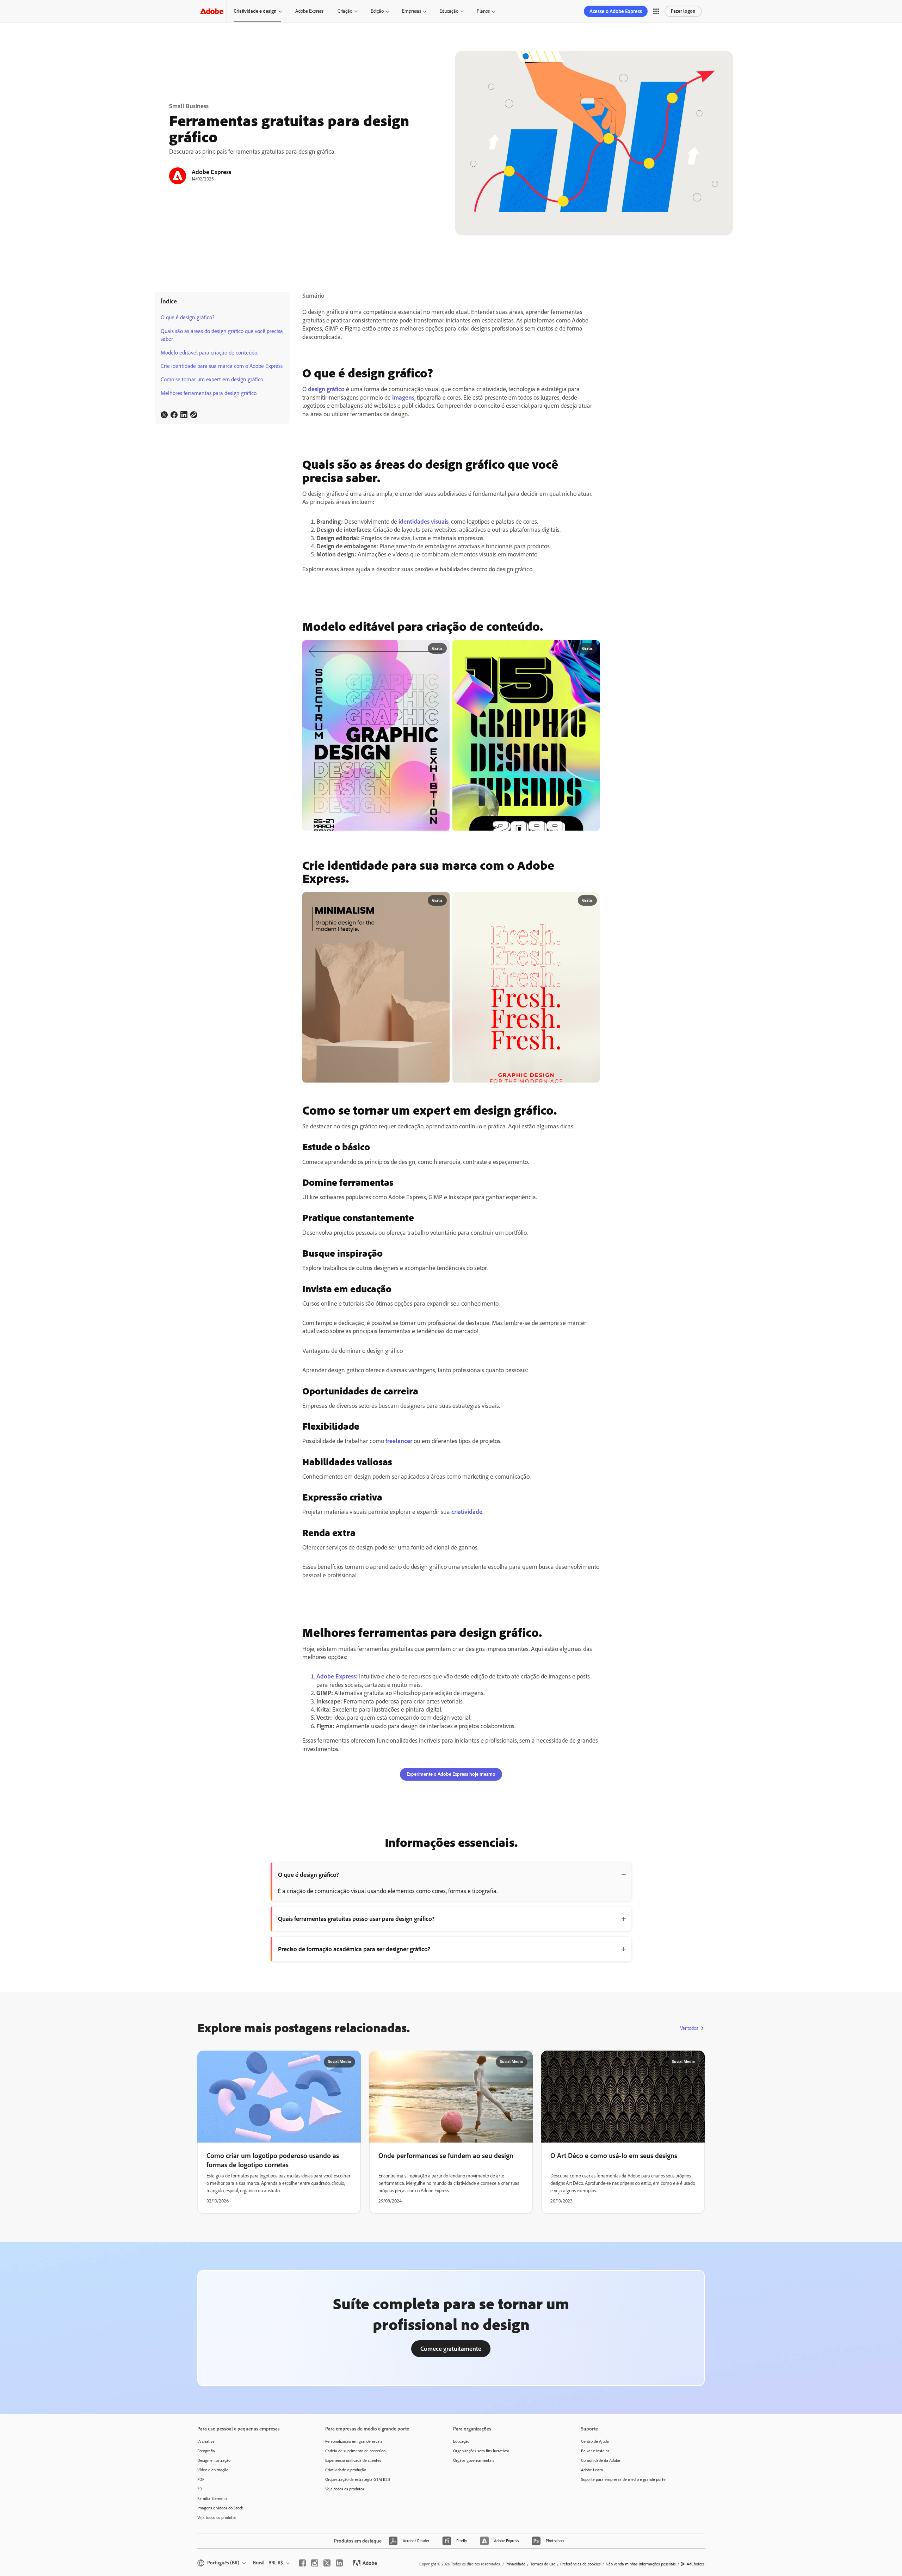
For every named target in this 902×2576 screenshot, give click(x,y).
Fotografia (206, 2451)
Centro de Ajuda (595, 2441)
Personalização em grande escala (354, 2441)
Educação (449, 11)
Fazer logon (683, 11)
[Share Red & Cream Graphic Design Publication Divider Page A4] (591, 901)
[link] (164, 415)
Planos (483, 11)
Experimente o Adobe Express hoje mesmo (451, 1774)
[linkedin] (339, 2563)
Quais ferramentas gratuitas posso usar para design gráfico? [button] (356, 1919)
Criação (345, 11)
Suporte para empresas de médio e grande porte (623, 2479)
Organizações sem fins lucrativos (481, 2451)
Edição (377, 11)
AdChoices (696, 2564)
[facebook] (302, 2563)
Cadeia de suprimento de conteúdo (355, 2451)
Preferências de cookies (580, 2564)
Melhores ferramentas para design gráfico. (209, 393)
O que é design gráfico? (187, 317)
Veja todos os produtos (217, 2518)
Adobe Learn (592, 2470)
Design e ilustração (214, 2460)
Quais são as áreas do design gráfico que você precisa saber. (222, 335)
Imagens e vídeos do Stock (220, 2508)
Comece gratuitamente (451, 2349)
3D (200, 2489)
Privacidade (515, 2564)
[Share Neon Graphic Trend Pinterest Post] (591, 649)
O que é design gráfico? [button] (308, 1875)
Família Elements (212, 2498)
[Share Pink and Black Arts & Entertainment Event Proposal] (441, 649)
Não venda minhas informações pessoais (641, 2564)
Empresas (412, 11)
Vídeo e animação (213, 2470)
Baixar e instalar (595, 2451)
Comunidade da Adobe (601, 2460)
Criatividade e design (255, 11)
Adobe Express (309, 11)
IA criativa (206, 2441)
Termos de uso (543, 2564)
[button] (656, 11)
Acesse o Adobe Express (616, 11)
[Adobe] (212, 11)
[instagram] (315, 2563)
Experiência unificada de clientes (353, 2460)
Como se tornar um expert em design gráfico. (212, 379)
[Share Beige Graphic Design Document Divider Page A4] (441, 901)
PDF (201, 2479)
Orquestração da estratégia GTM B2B (358, 2479)
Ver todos (689, 2028)
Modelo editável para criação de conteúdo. (209, 353)
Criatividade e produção (346, 2470)
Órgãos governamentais (474, 2460)
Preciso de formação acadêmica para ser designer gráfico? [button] (354, 1949)
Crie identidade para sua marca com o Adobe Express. (222, 366)
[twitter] (327, 2563)
